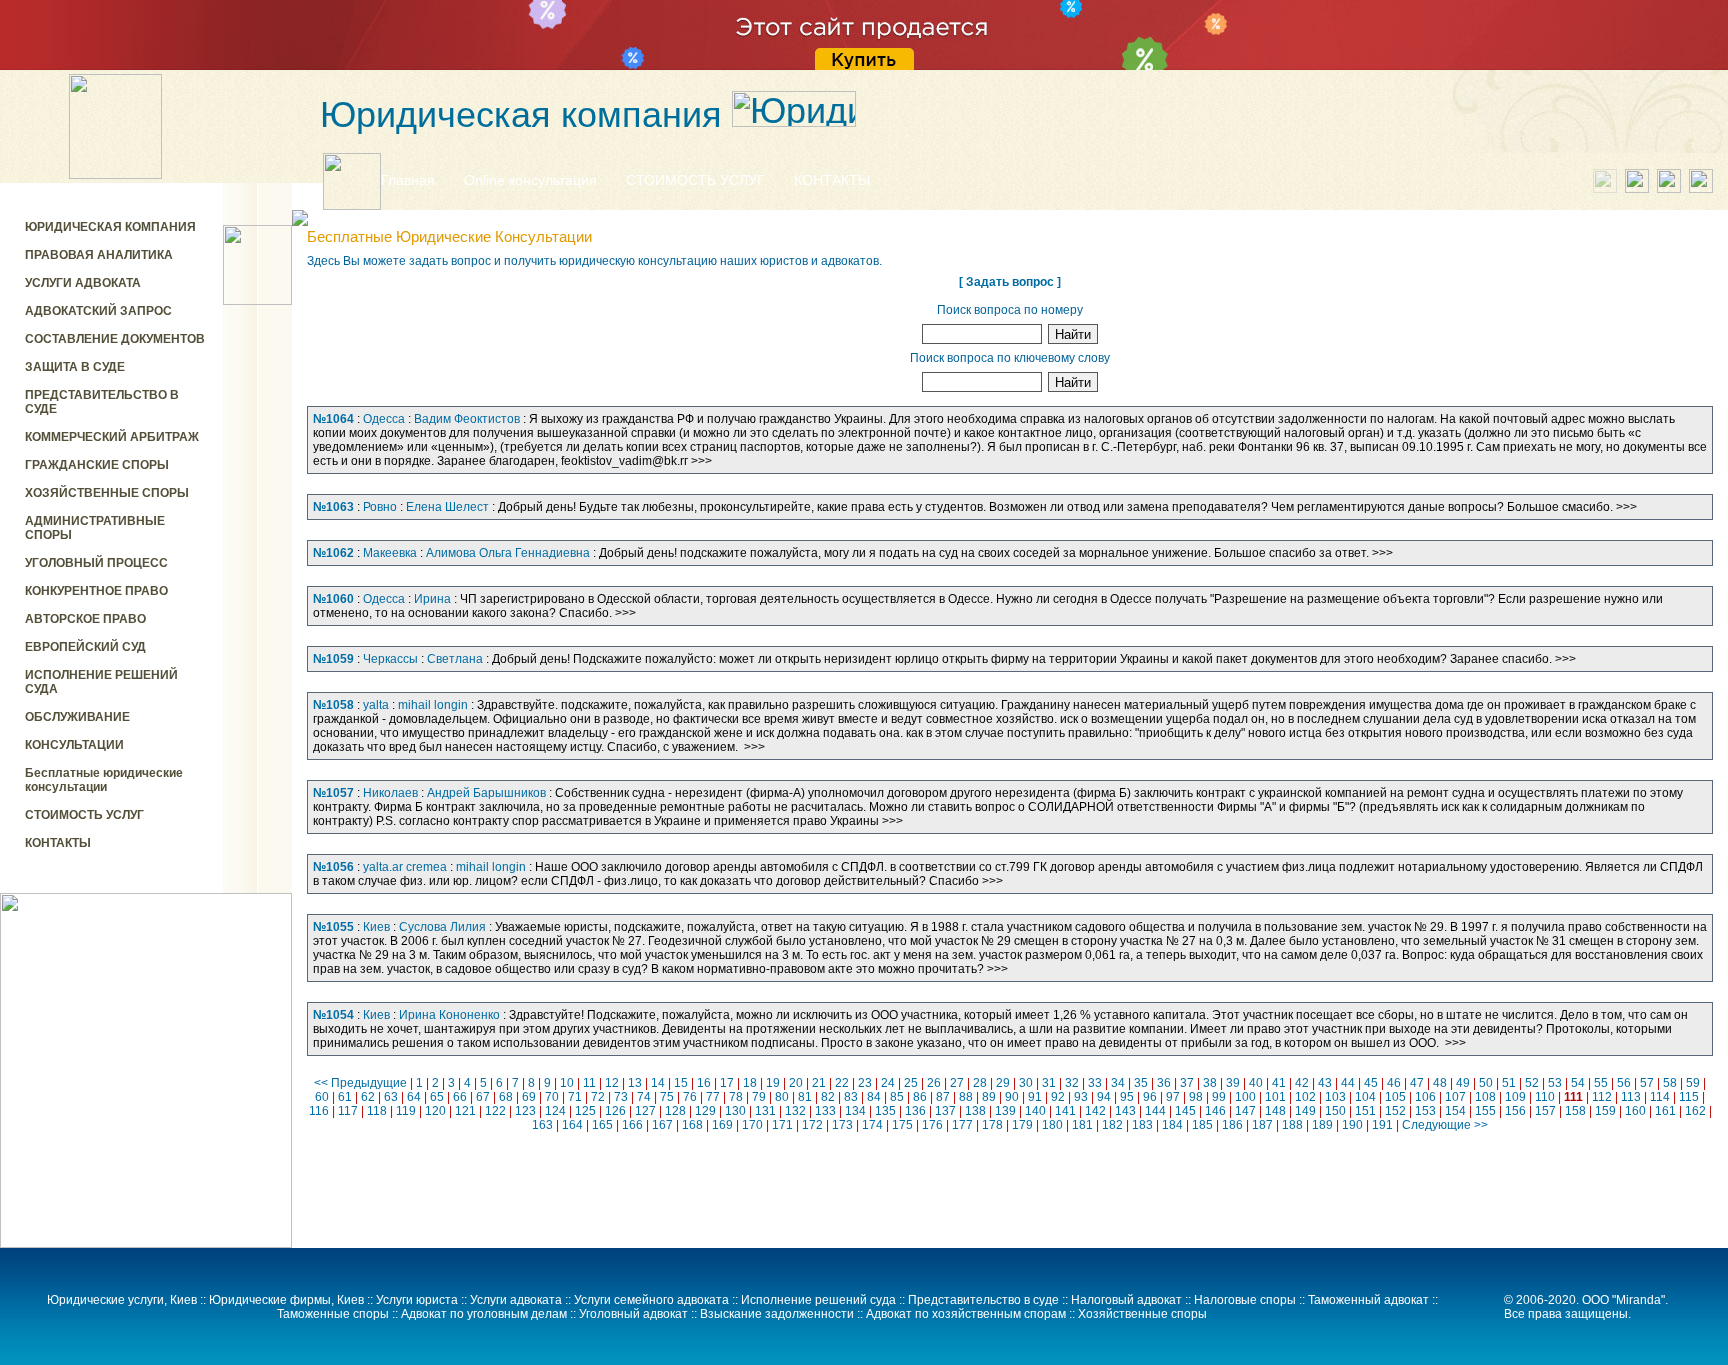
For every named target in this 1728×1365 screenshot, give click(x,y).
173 (842, 1125)
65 (437, 1097)
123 (525, 1111)
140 (1035, 1111)
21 (819, 1083)
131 (765, 1111)
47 (1417, 1083)
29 (1003, 1083)
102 (1305, 1097)
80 (782, 1097)
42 (1302, 1083)
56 (1624, 1083)
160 (1635, 1111)
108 (1485, 1097)
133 (825, 1111)
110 (1545, 1097)
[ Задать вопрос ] (1010, 282)
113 (1631, 1097)
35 (1141, 1083)
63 (391, 1097)
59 (1693, 1083)
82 (828, 1097)
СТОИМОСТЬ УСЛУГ (695, 180)
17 (727, 1083)
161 (1665, 1111)
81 (805, 1097)
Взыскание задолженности (777, 1314)
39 (1233, 1083)
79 (759, 1097)
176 (932, 1125)
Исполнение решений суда (818, 1300)
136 (915, 1111)
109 (1515, 1097)
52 (1532, 1083)
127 (645, 1111)
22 (842, 1083)
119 (406, 1111)
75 (667, 1097)
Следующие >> (1445, 1125)
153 (1425, 1111)
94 (1104, 1097)
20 (796, 1083)
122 (495, 1111)
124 (555, 1111)
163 (542, 1125)
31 (1049, 1083)
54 (1578, 1083)
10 (567, 1083)
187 (1262, 1125)
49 (1463, 1083)
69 (529, 1097)
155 (1485, 1111)
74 (644, 1097)
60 (322, 1097)
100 (1245, 1097)
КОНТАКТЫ (832, 180)
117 (348, 1111)
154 (1455, 1111)
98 (1196, 1097)
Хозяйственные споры (1142, 1314)
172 (812, 1125)
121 (465, 1111)
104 (1365, 1097)
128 (675, 1111)
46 (1394, 1083)
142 (1095, 1111)
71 (575, 1097)
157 (1545, 1111)
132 (795, 1111)
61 (345, 1097)
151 (1365, 1111)
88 (966, 1097)
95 (1127, 1097)
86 (920, 1097)
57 (1647, 1083)
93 (1081, 1097)
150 (1335, 1111)
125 (585, 1111)
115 (1689, 1097)
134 (855, 1111)
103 (1335, 1097)
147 (1245, 1111)
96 (1150, 1097)
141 (1065, 1111)
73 (621, 1097)
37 (1187, 1083)
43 (1325, 1083)
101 (1275, 1097)
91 (1035, 1097)
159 (1605, 1111)
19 (773, 1083)
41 (1279, 1083)
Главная (408, 180)
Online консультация (530, 180)
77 (713, 1097)
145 (1185, 1111)
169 (722, 1125)
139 (1005, 1111)
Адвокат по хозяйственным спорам (966, 1314)
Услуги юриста (417, 1300)
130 (735, 1111)
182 (1112, 1125)
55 (1601, 1083)
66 (460, 1097)
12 (612, 1083)
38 (1210, 1083)
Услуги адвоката (516, 1300)
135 (885, 1111)
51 (1509, 1083)
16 (704, 1083)
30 (1026, 1083)
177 (962, 1125)
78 (736, 1097)
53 (1555, 1083)
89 (989, 1097)
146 (1215, 1111)
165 (602, 1125)
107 (1455, 1097)
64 (414, 1097)
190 (1352, 1125)
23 (865, 1083)
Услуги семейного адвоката (651, 1300)
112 (1602, 1097)
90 (1012, 1097)
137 (945, 1111)
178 (992, 1125)
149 (1305, 1111)
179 (1022, 1125)
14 (658, 1083)
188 (1292, 1125)
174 (872, 1125)
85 (897, 1097)
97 (1173, 1097)
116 (319, 1111)
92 (1058, 1097)
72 (598, 1097)
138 (975, 1111)
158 (1575, 1111)
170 (752, 1125)
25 (911, 1083)
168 (692, 1125)
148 (1275, 1111)
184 (1172, 1125)
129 (705, 1111)
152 (1395, 1111)
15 (681, 1083)
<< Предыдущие (360, 1083)
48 (1440, 1083)
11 (589, 1083)
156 (1515, 1111)
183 (1142, 1125)
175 (902, 1125)
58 (1670, 1083)
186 (1232, 1125)
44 (1348, 1083)
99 (1219, 1097)
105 (1395, 1097)
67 (483, 1097)
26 (934, 1083)
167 (662, 1125)
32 (1072, 1083)
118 (377, 1111)
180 (1052, 1125)
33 (1095, 1083)
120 (435, 1111)
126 (615, 1111)
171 (782, 1125)
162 (1695, 1111)
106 (1425, 1097)
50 (1486, 1083)
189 (1322, 1125)
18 (750, 1083)
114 (1660, 1097)
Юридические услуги (105, 1300)
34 (1118, 1083)
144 (1155, 1111)
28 (980, 1083)
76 (690, 1097)
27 (957, 1083)
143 (1125, 1111)
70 (552, 1097)
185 (1202, 1125)
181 (1082, 1125)
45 (1371, 1083)
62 (368, 1097)
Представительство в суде (983, 1300)
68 (506, 1097)
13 (635, 1083)
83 (851, 1097)
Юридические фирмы (270, 1300)
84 (874, 1097)
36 (1164, 1083)
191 (1382, 1125)
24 (888, 1083)
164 (572, 1125)
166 (632, 1125)
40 (1256, 1083)
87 (943, 1097)
